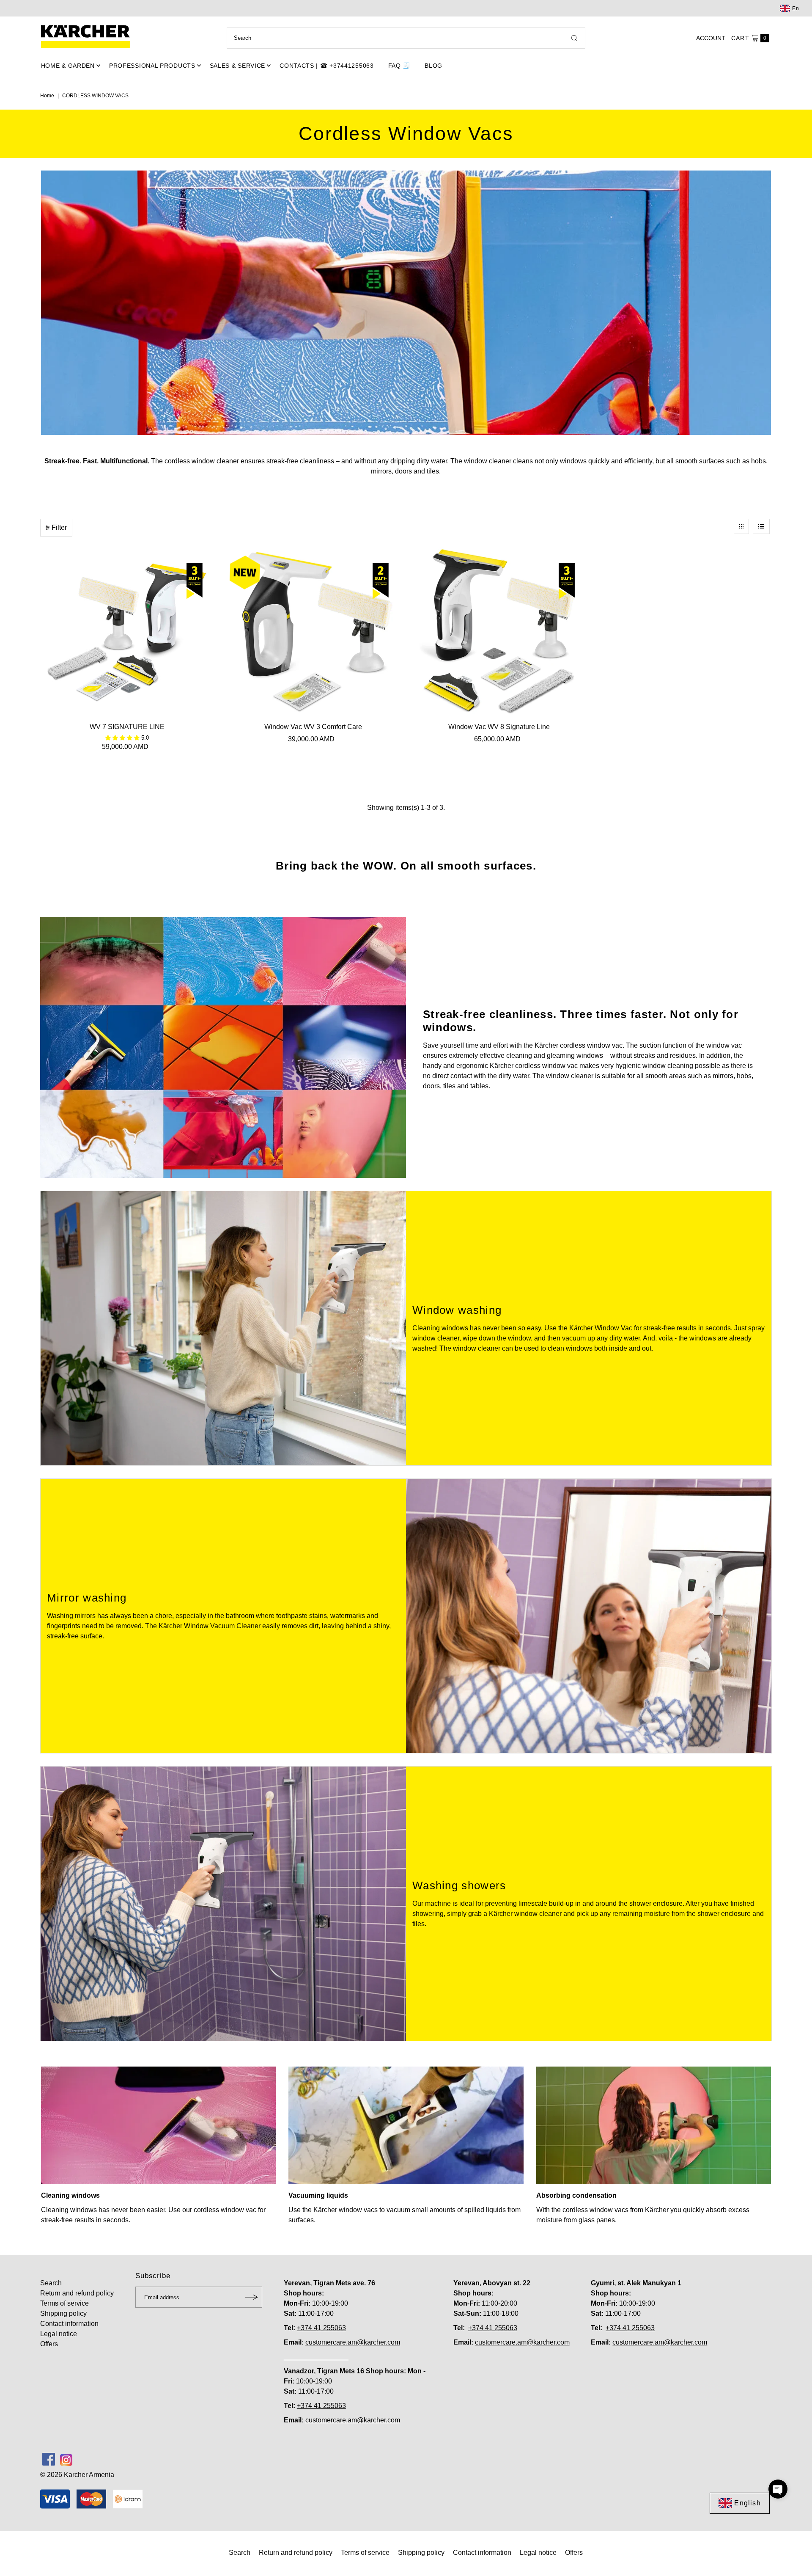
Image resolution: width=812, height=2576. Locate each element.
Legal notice (59, 2334)
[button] (778, 2489)
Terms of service (64, 2303)
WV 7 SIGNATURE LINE (127, 727)
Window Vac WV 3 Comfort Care (313, 727)
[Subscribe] (252, 2297)
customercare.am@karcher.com (353, 2342)
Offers (49, 2344)
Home (47, 96)
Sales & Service (238, 66)
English (747, 2503)
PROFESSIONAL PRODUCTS (152, 66)
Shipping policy (63, 2313)
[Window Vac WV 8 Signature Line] (499, 632)
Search (51, 2283)
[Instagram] (66, 2459)
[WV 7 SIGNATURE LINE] (127, 632)
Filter (59, 527)
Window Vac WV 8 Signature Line (499, 727)
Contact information (69, 2324)
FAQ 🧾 (399, 66)
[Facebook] (49, 2459)
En (796, 8)
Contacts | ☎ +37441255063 (327, 66)
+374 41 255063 (321, 2328)
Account (711, 38)
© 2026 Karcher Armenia (77, 2475)
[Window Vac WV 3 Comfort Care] (313, 632)
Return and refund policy (77, 2293)
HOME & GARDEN (68, 66)
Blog (433, 66)
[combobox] (406, 38)
